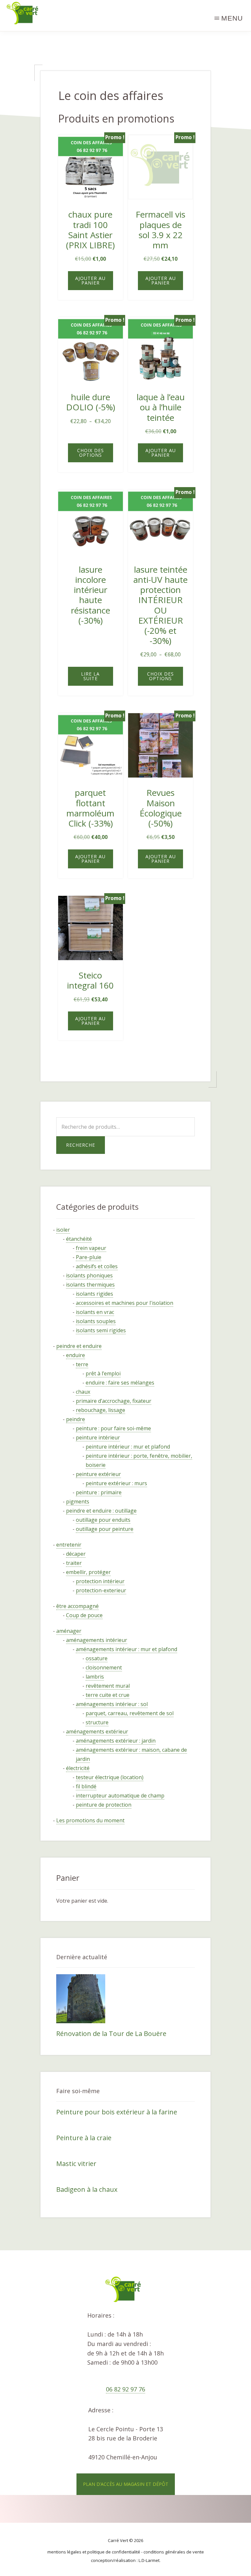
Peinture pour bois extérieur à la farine (117, 2112)
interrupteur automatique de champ (120, 1796)
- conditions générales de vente (173, 2552)
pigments (78, 1501)
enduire (75, 1355)
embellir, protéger (88, 1572)
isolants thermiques (90, 1285)
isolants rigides (94, 1294)
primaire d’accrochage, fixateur (114, 1401)
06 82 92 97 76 (125, 2389)
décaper (76, 1554)
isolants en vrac (95, 1312)
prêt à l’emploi (103, 1373)
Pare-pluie (89, 1257)
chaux (83, 1392)
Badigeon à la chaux (87, 2189)
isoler (63, 1230)
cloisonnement (104, 1667)
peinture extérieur (98, 1474)
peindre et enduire (79, 1346)
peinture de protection (104, 1805)
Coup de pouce (84, 1615)
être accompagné (77, 1606)
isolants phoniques (89, 1275)
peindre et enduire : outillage (101, 1511)
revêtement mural (108, 1686)
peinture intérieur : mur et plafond (128, 1447)
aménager (69, 1631)
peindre (75, 1419)
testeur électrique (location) (110, 1777)
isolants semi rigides (101, 1330)
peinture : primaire (99, 1492)
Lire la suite (90, 676)
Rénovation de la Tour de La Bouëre (111, 2034)
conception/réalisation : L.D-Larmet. (126, 2560)
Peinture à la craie (84, 2138)
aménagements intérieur (97, 1640)
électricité (78, 1768)
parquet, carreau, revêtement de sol (130, 1713)
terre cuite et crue (108, 1695)
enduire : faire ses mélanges (120, 1383)
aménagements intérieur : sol (112, 1704)
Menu (232, 18)
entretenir (69, 1545)
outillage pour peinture (105, 1529)
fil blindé (86, 1786)
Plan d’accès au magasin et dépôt (126, 2484)
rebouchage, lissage (100, 1410)
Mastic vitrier (76, 2164)
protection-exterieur (101, 1590)
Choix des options (91, 453)
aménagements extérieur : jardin (116, 1741)
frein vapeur (91, 1248)
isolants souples (96, 1321)
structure (97, 1722)
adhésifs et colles (97, 1266)
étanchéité (79, 1239)
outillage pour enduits (103, 1520)
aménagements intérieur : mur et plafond (126, 1649)
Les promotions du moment (90, 1820)
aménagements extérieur (97, 1731)
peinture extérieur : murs (116, 1483)
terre (82, 1364)
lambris (95, 1677)
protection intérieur (100, 1581)
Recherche (81, 1145)
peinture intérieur (98, 1437)
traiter (74, 1563)
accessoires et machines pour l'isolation (125, 1303)
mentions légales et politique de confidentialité (94, 2552)
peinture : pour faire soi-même (113, 1428)
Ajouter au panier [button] (90, 280)
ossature (97, 1658)
